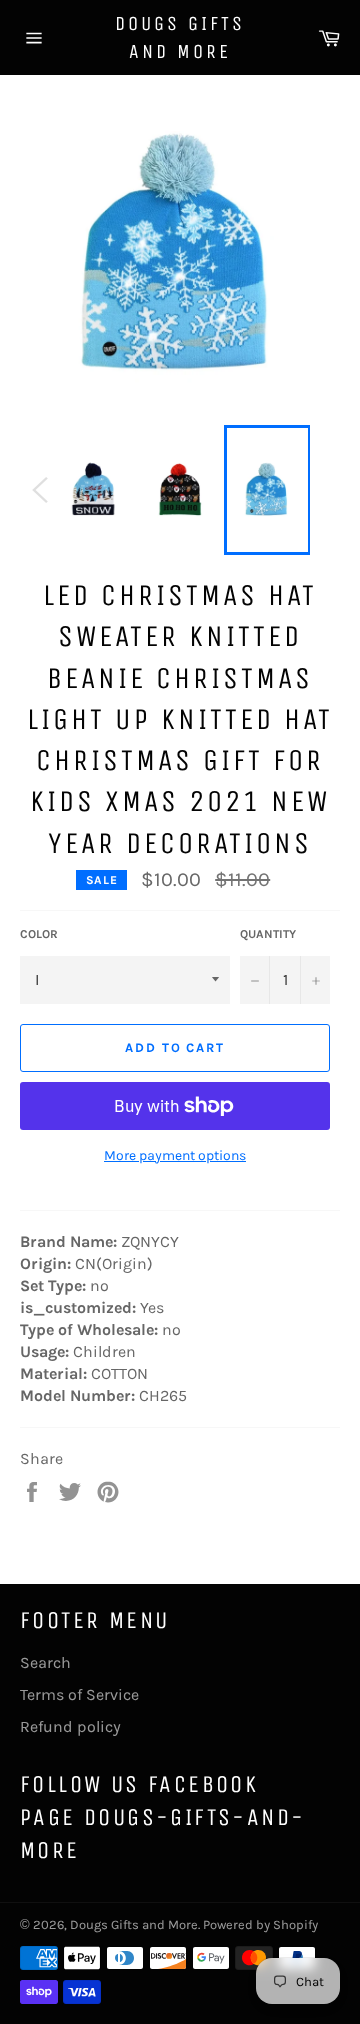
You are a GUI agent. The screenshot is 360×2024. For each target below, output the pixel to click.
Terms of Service (79, 1694)
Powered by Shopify (260, 1924)
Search (45, 1662)
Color (39, 934)
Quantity (268, 934)
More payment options (175, 1155)
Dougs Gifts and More (180, 37)
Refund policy (70, 1726)
